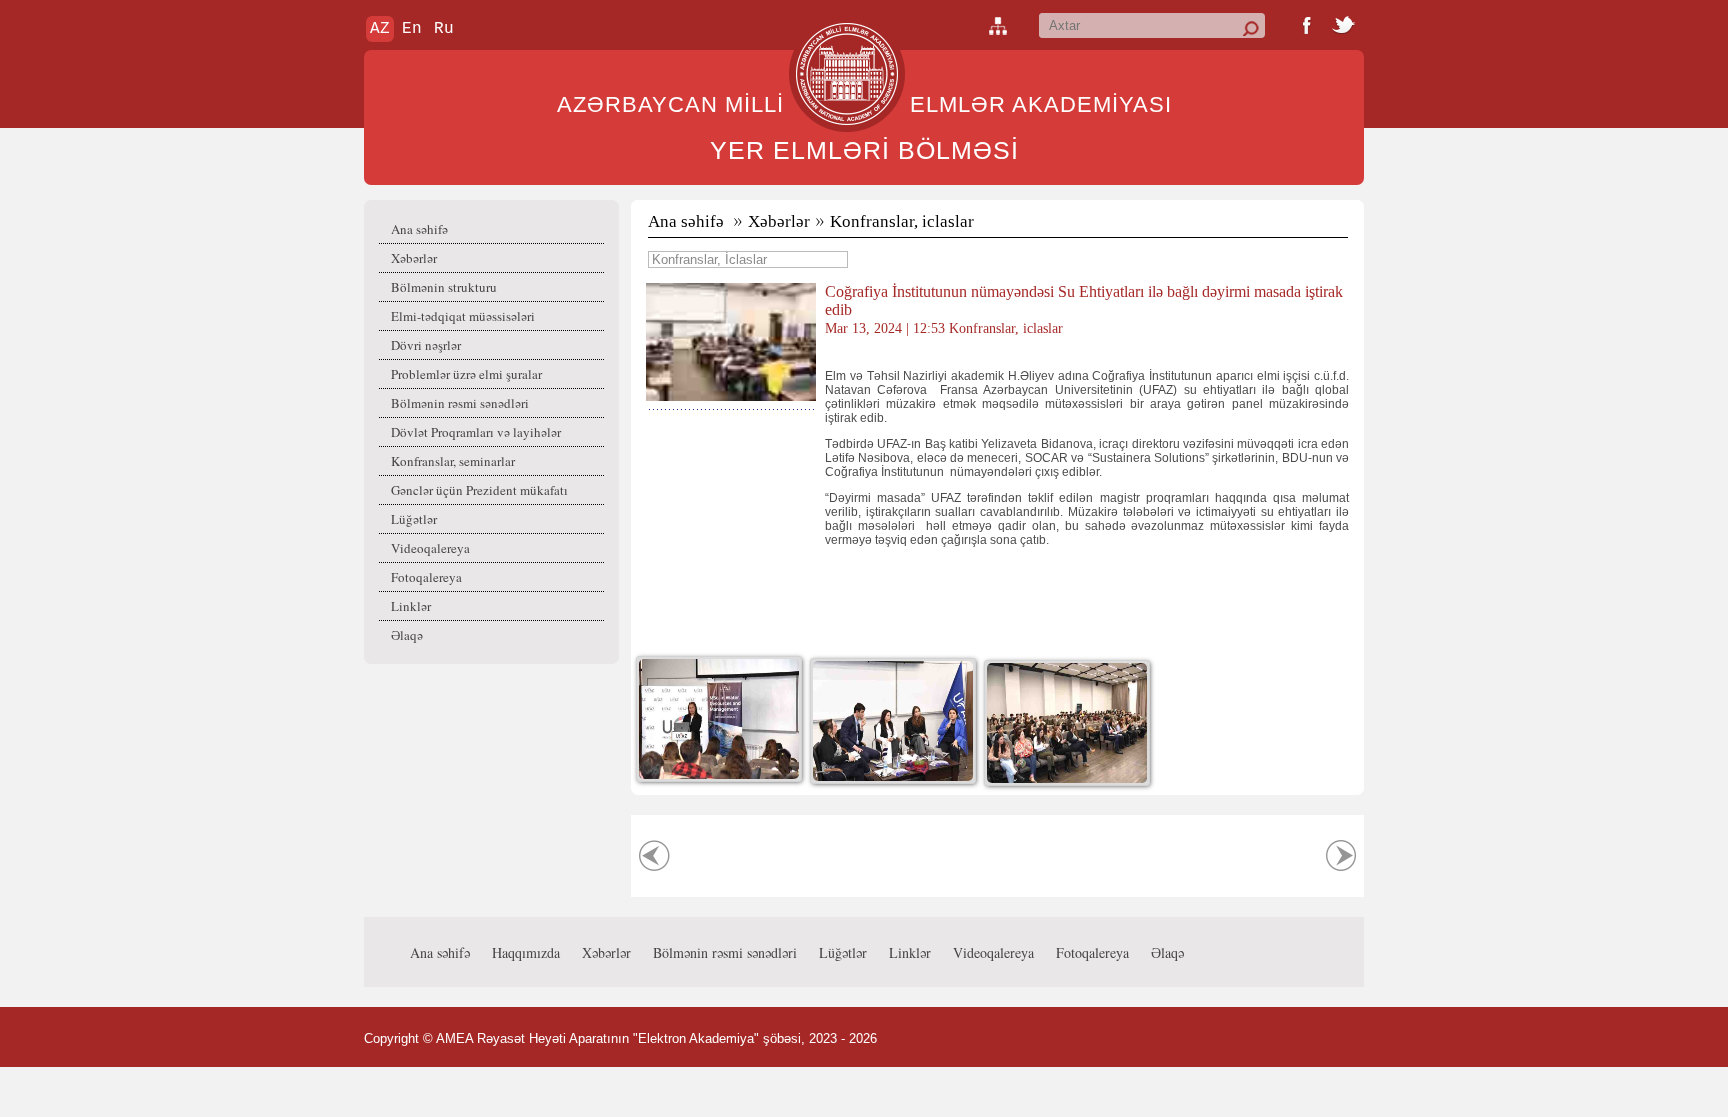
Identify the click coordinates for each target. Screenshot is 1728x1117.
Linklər (411, 606)
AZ (380, 29)
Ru (444, 29)
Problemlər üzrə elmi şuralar (466, 374)
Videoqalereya (430, 548)
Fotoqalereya (426, 577)
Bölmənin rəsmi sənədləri (460, 403)
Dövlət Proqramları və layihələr (476, 432)
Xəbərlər (414, 258)
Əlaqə (407, 635)
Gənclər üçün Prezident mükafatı (479, 490)
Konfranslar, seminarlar (453, 461)
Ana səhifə (419, 229)
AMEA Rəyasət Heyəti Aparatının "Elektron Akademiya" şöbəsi (618, 1038)
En (412, 29)
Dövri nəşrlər (426, 345)
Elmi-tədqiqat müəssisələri (463, 316)
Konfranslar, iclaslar (902, 221)
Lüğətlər (414, 519)
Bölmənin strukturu (444, 287)
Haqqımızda (526, 952)
